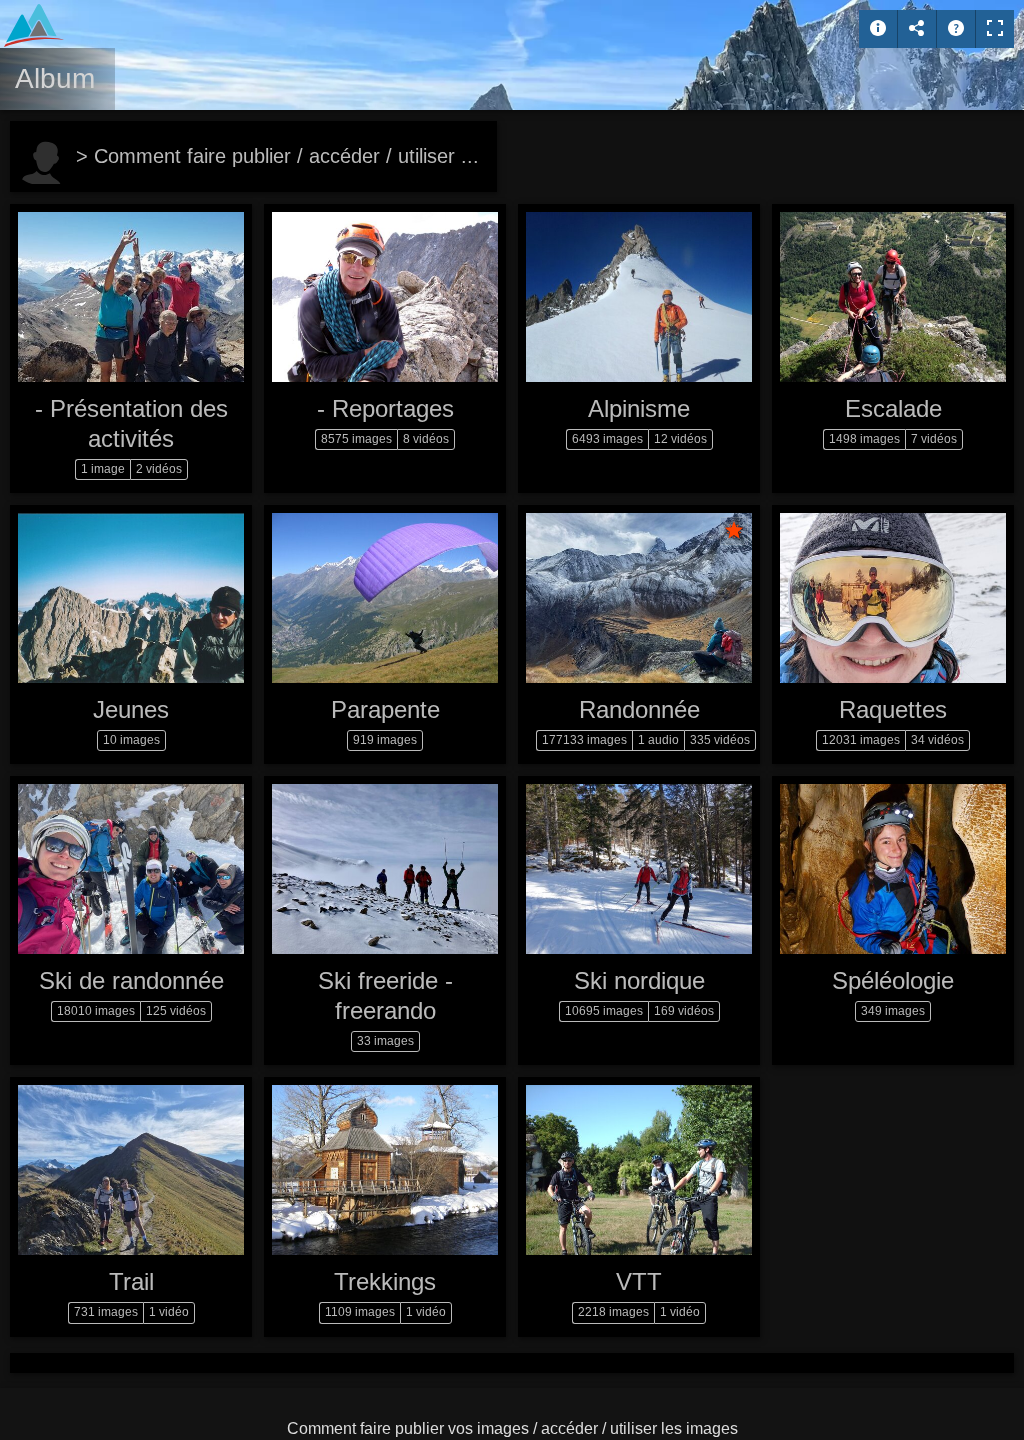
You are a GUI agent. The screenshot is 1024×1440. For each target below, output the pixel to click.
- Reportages (385, 408)
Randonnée (639, 709)
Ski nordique (639, 980)
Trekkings (385, 1281)
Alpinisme (639, 408)
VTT (639, 1281)
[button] (40, 1399)
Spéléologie (893, 980)
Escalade (893, 408)
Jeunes (131, 709)
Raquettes (893, 709)
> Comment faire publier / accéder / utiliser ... (277, 156)
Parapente (385, 709)
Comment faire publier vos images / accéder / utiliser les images (512, 1428)
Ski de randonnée (131, 980)
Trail (131, 1281)
